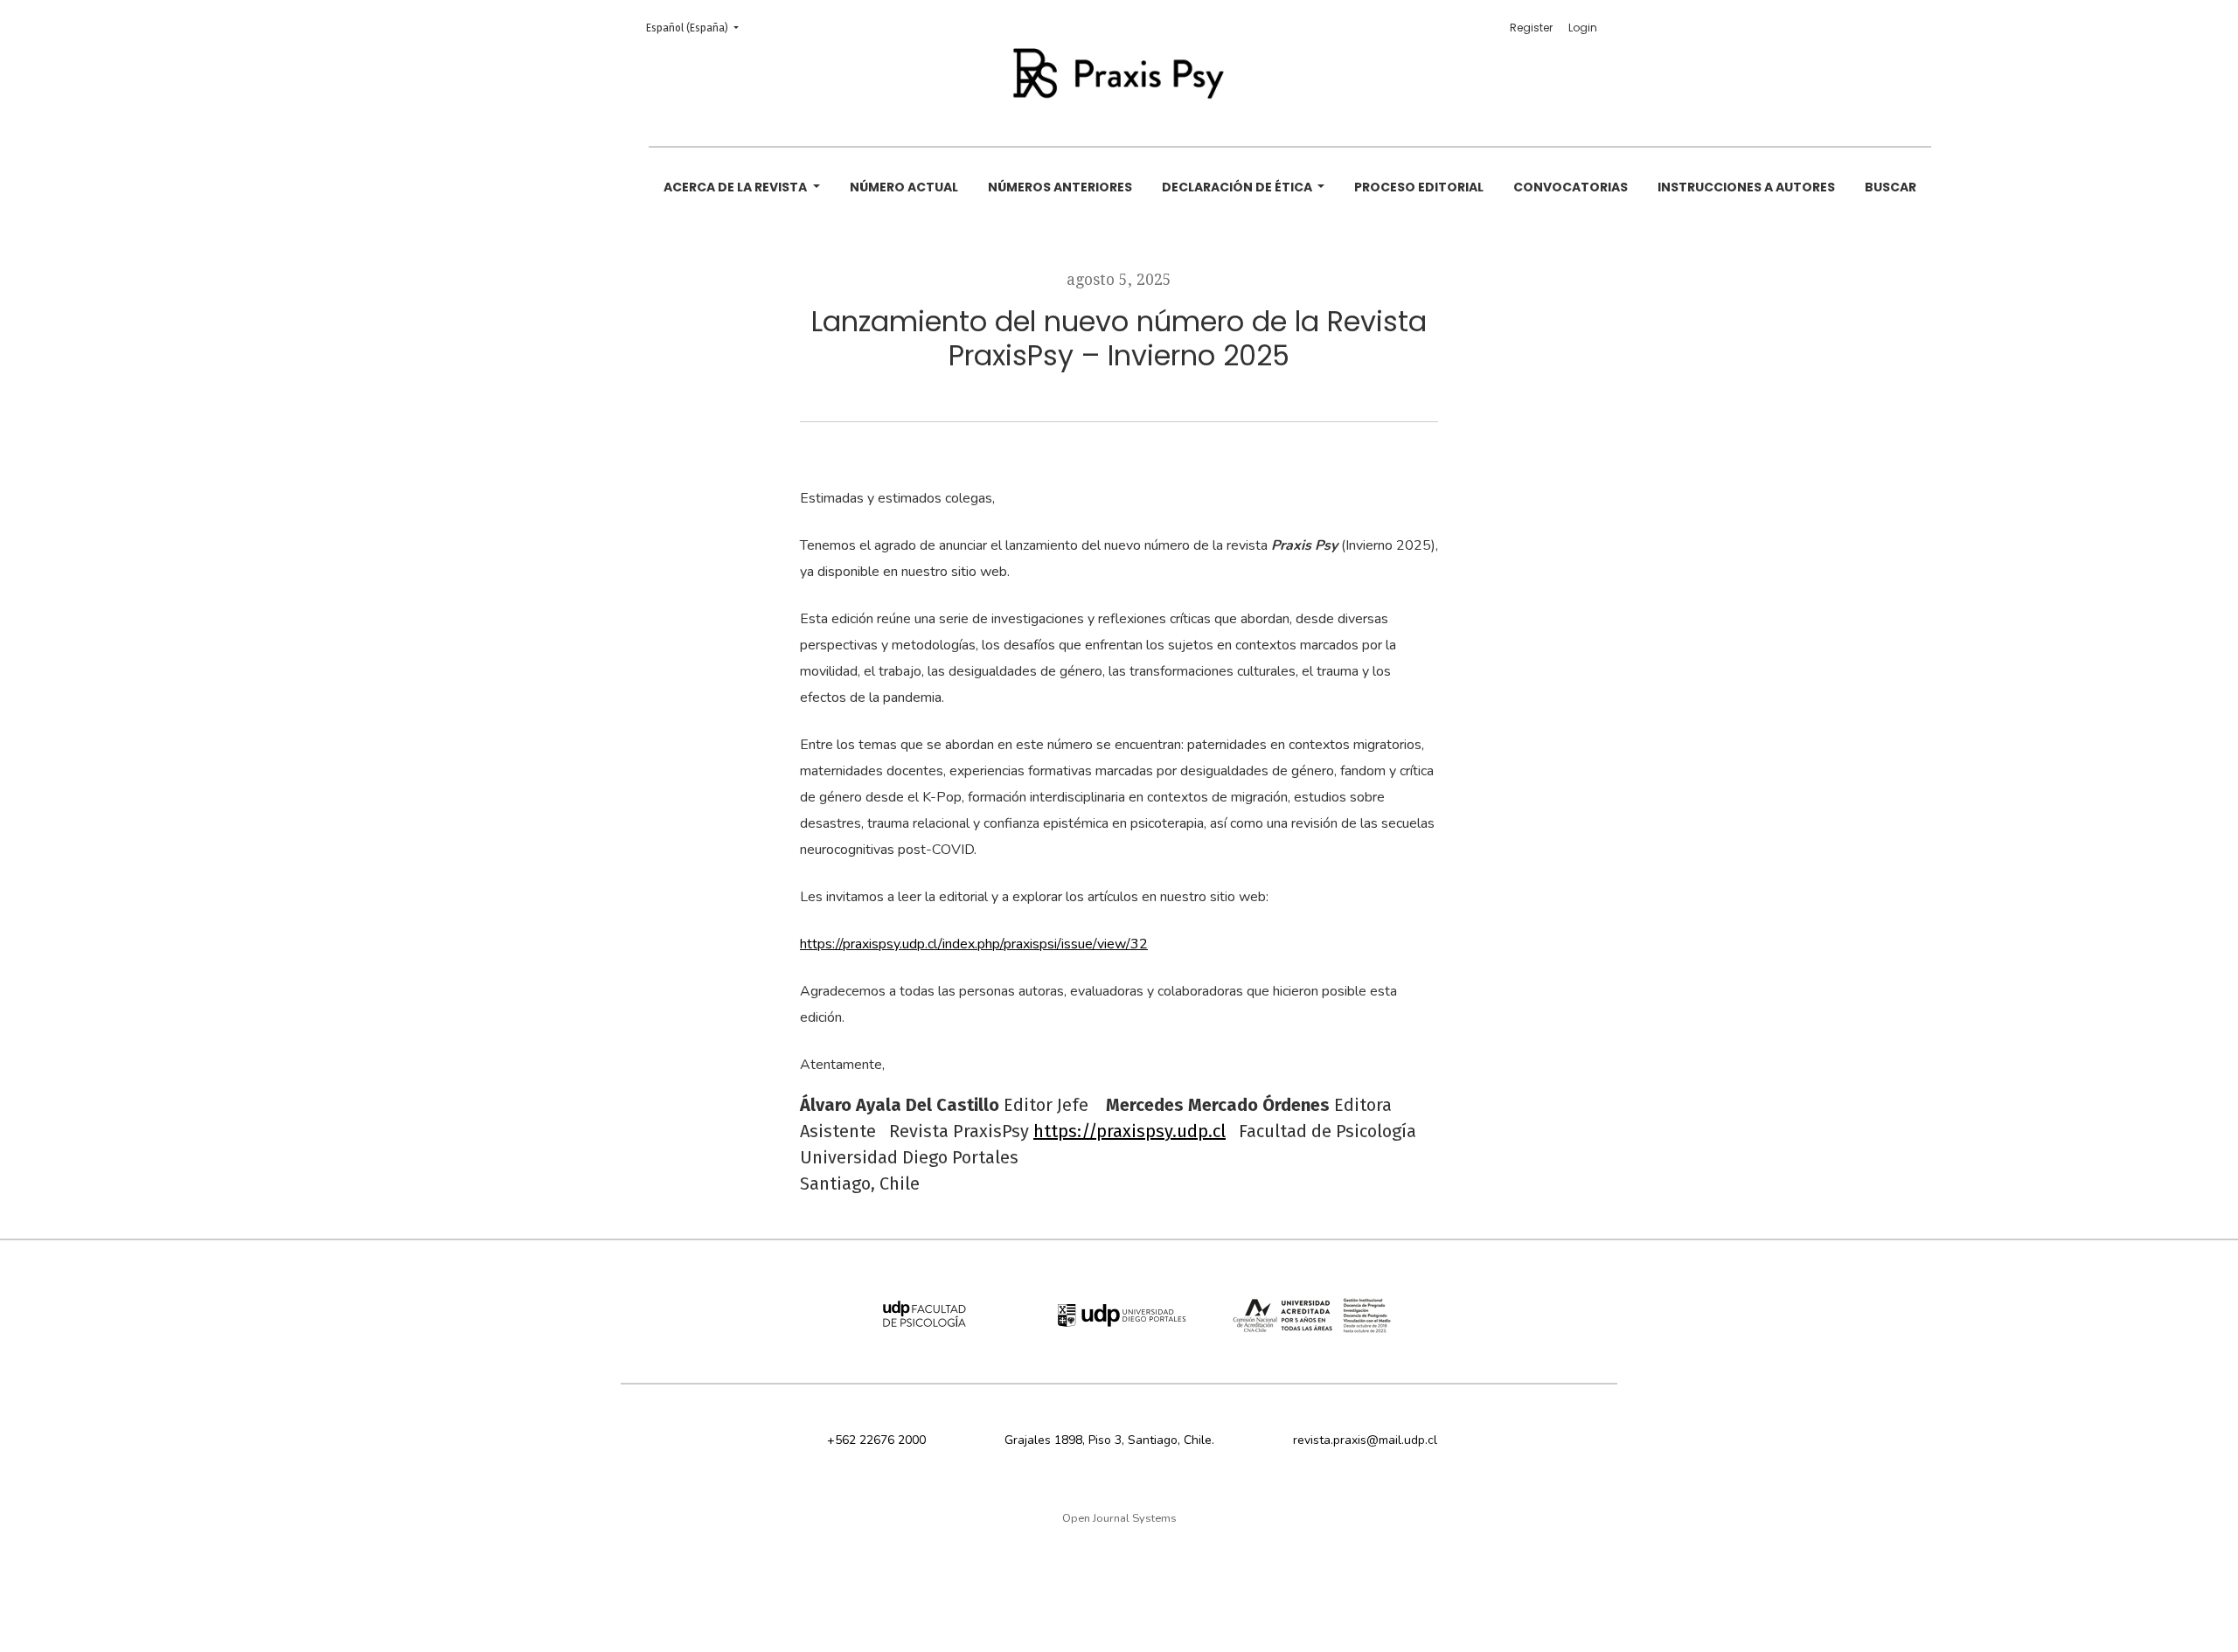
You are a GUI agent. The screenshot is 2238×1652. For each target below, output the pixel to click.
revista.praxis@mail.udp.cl (1365, 1440)
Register (1531, 28)
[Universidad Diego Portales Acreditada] (1312, 1317)
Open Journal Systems (1119, 1518)
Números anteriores (1060, 187)
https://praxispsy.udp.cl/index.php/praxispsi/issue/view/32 (974, 944)
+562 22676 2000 (876, 1440)
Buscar (1890, 187)
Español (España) (698, 28)
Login (1583, 28)
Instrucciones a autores (1746, 187)
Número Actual (904, 187)
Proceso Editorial (1419, 187)
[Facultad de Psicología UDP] (926, 1317)
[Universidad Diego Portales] (1119, 1317)
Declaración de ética (1238, 187)
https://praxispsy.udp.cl (1129, 1131)
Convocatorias (1571, 187)
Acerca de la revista (737, 187)
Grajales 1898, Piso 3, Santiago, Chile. (1109, 1440)
